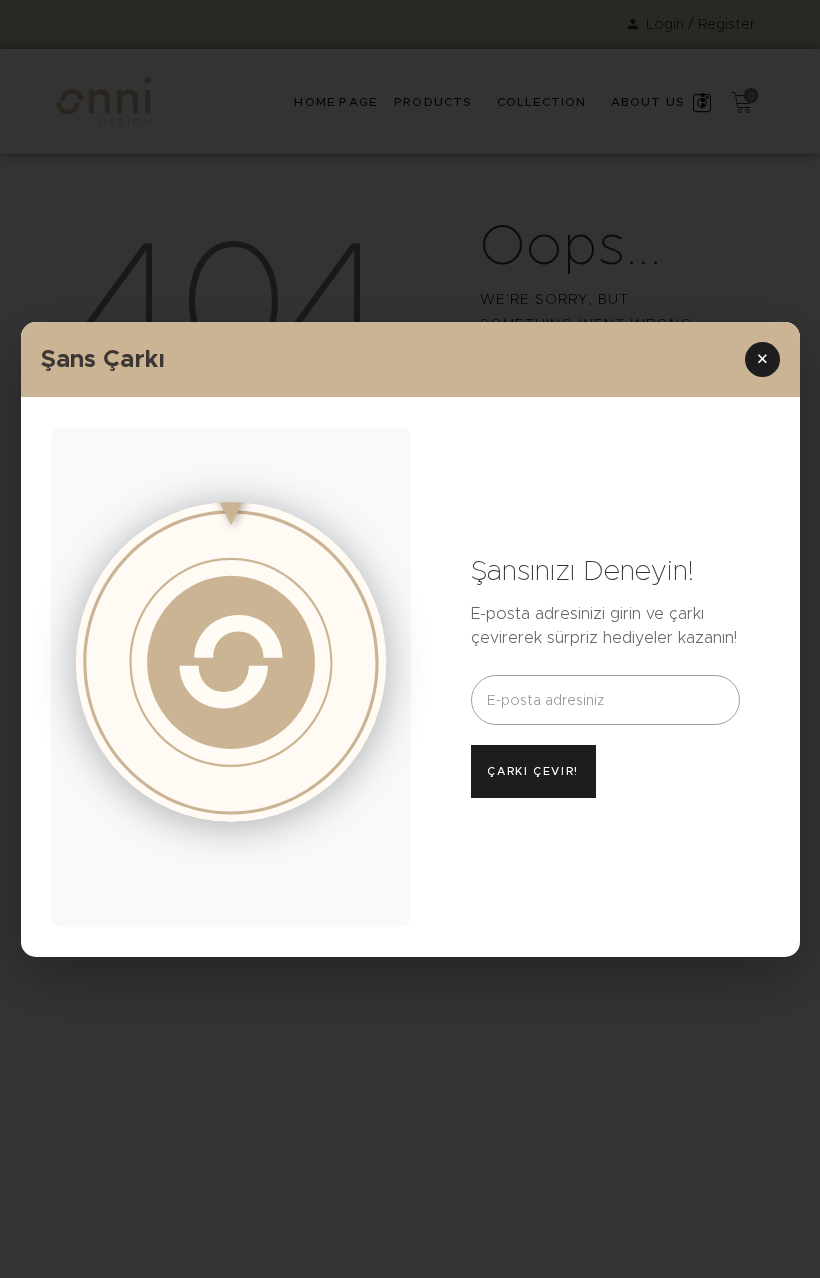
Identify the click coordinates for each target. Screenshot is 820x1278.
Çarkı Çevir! (533, 771)
